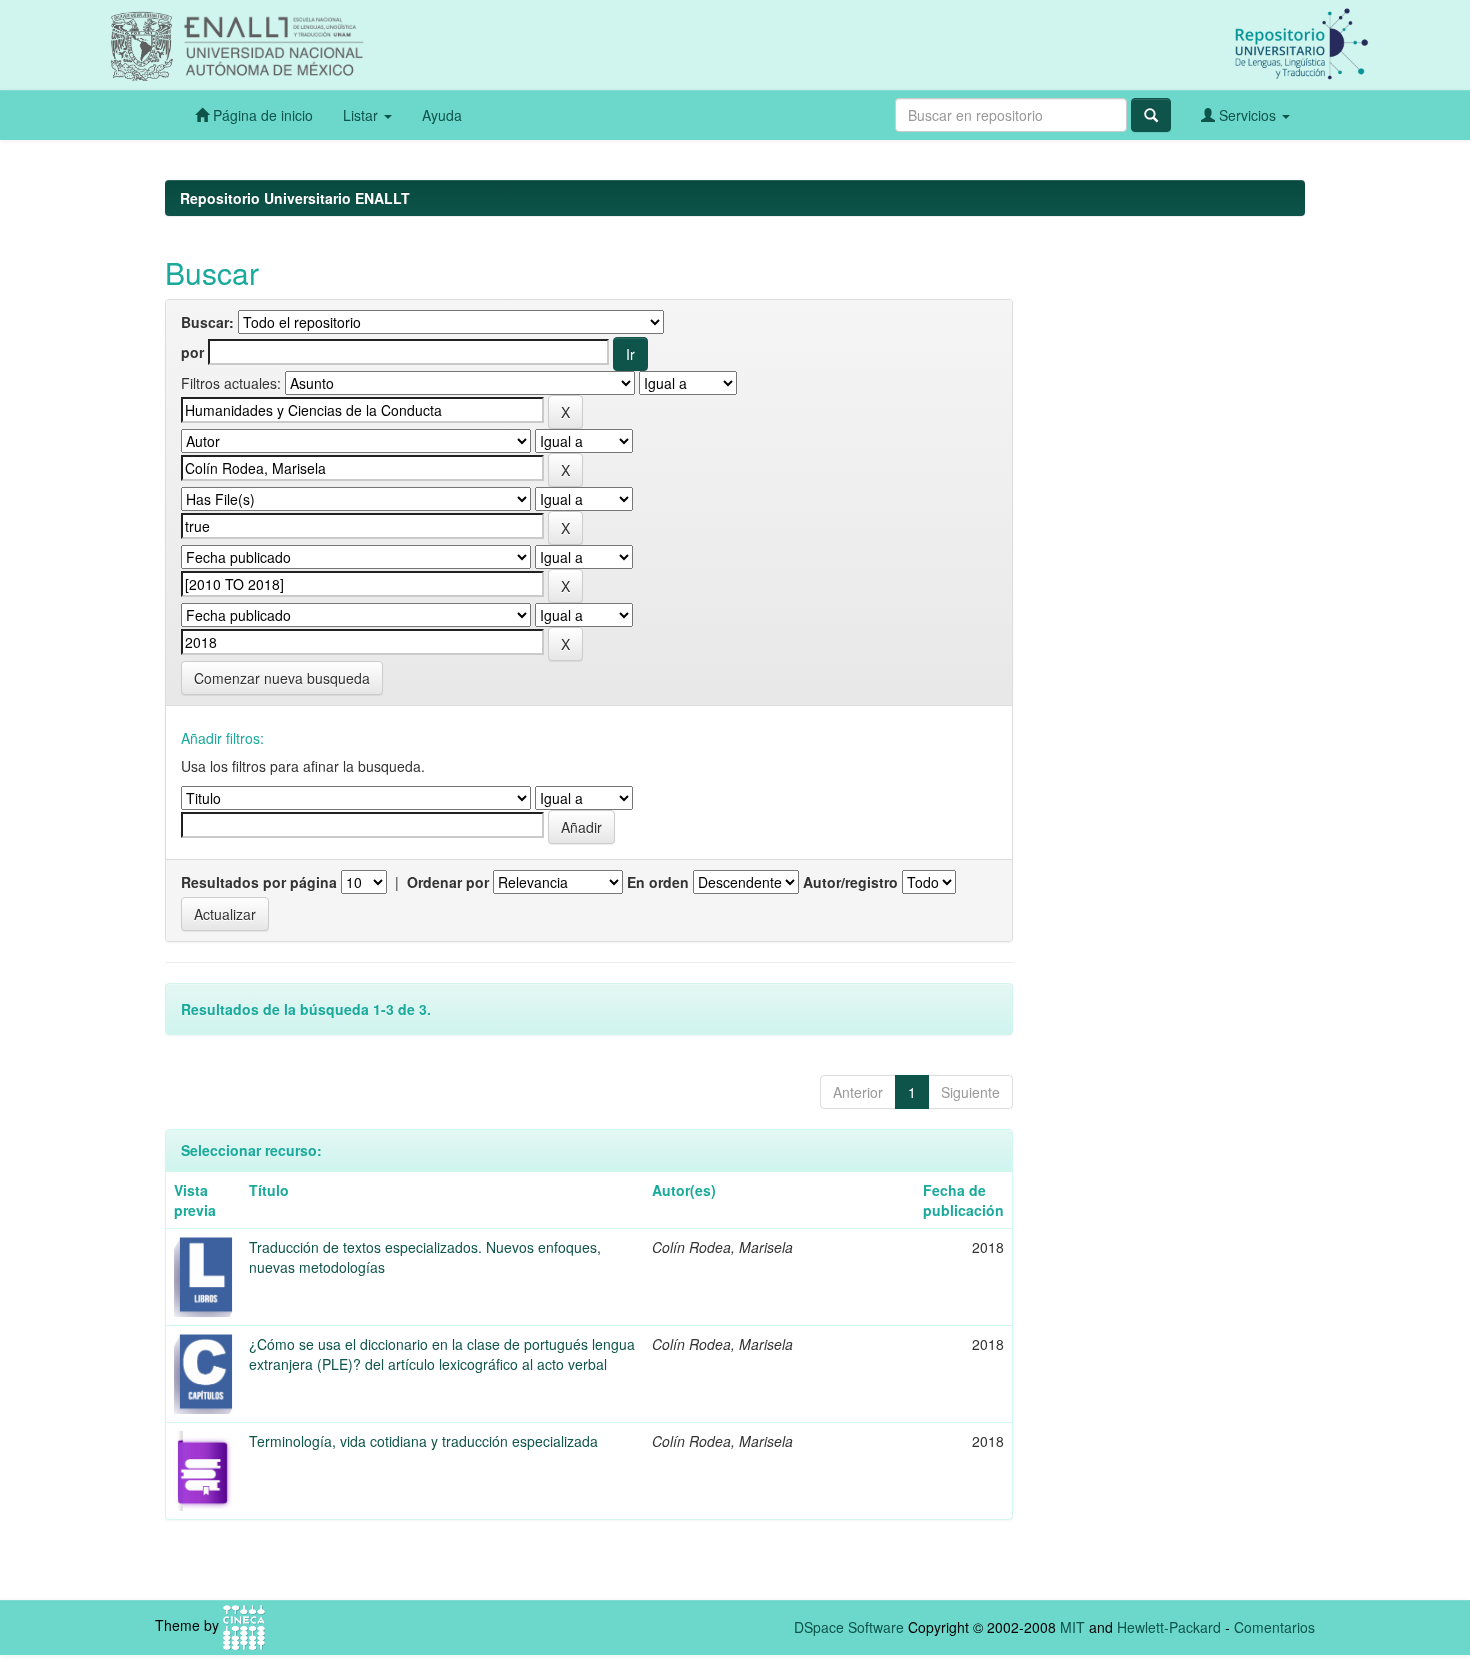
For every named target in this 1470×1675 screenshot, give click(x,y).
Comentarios (1274, 1627)
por (192, 352)
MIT (1072, 1627)
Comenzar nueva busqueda (282, 678)
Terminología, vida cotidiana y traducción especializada (423, 1441)
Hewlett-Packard (1169, 1627)
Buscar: (207, 322)
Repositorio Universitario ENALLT (295, 198)
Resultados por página (259, 882)
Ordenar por (448, 882)
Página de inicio (261, 115)
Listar (362, 115)
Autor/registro (850, 882)
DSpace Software (849, 1627)
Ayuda (442, 115)
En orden (658, 882)
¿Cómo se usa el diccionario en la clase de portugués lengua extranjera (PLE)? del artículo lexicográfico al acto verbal (442, 1354)
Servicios (1247, 115)
